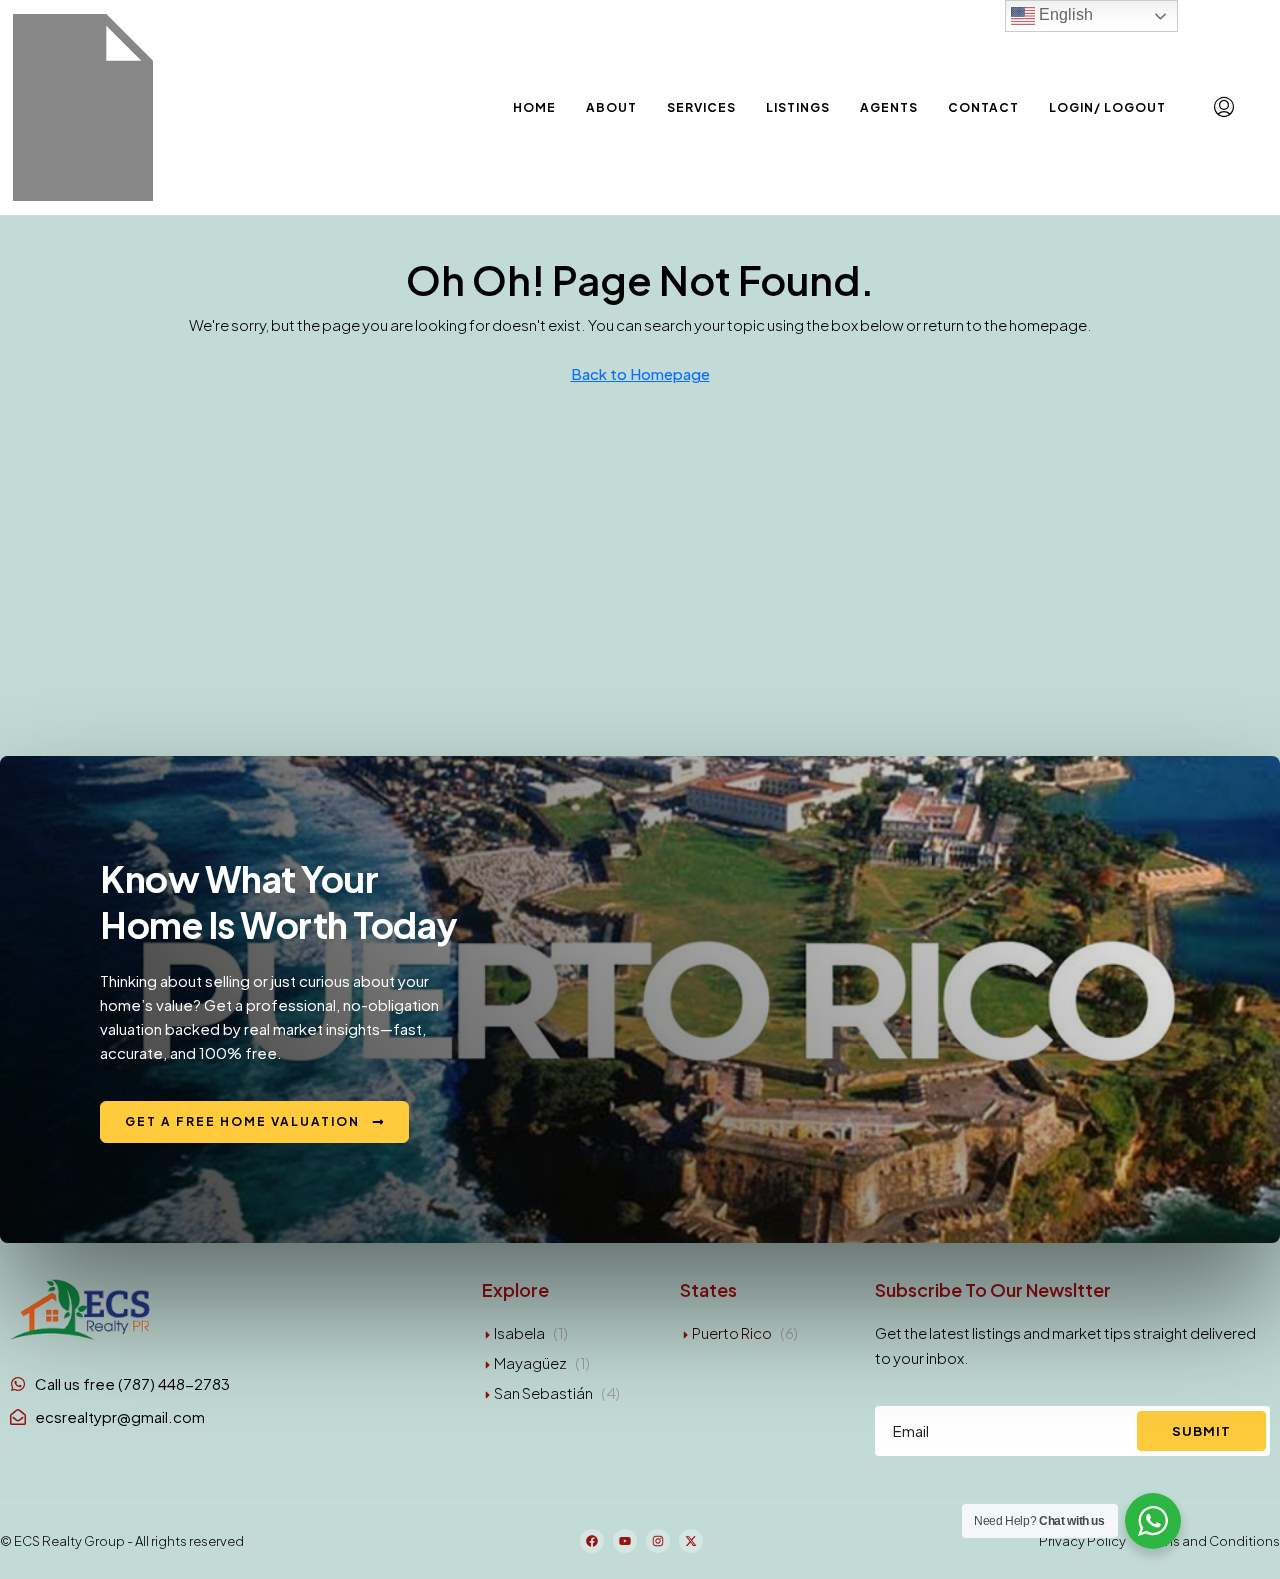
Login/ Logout (1107, 107)
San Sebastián (543, 1392)
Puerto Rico (732, 1332)
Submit (1201, 1431)
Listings (798, 107)
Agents (889, 107)
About (611, 107)
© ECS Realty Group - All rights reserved (122, 1541)
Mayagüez (530, 1362)
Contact (983, 107)
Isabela (519, 1332)
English (1064, 14)
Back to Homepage (640, 373)
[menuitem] (1224, 107)
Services (701, 107)
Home (534, 107)
